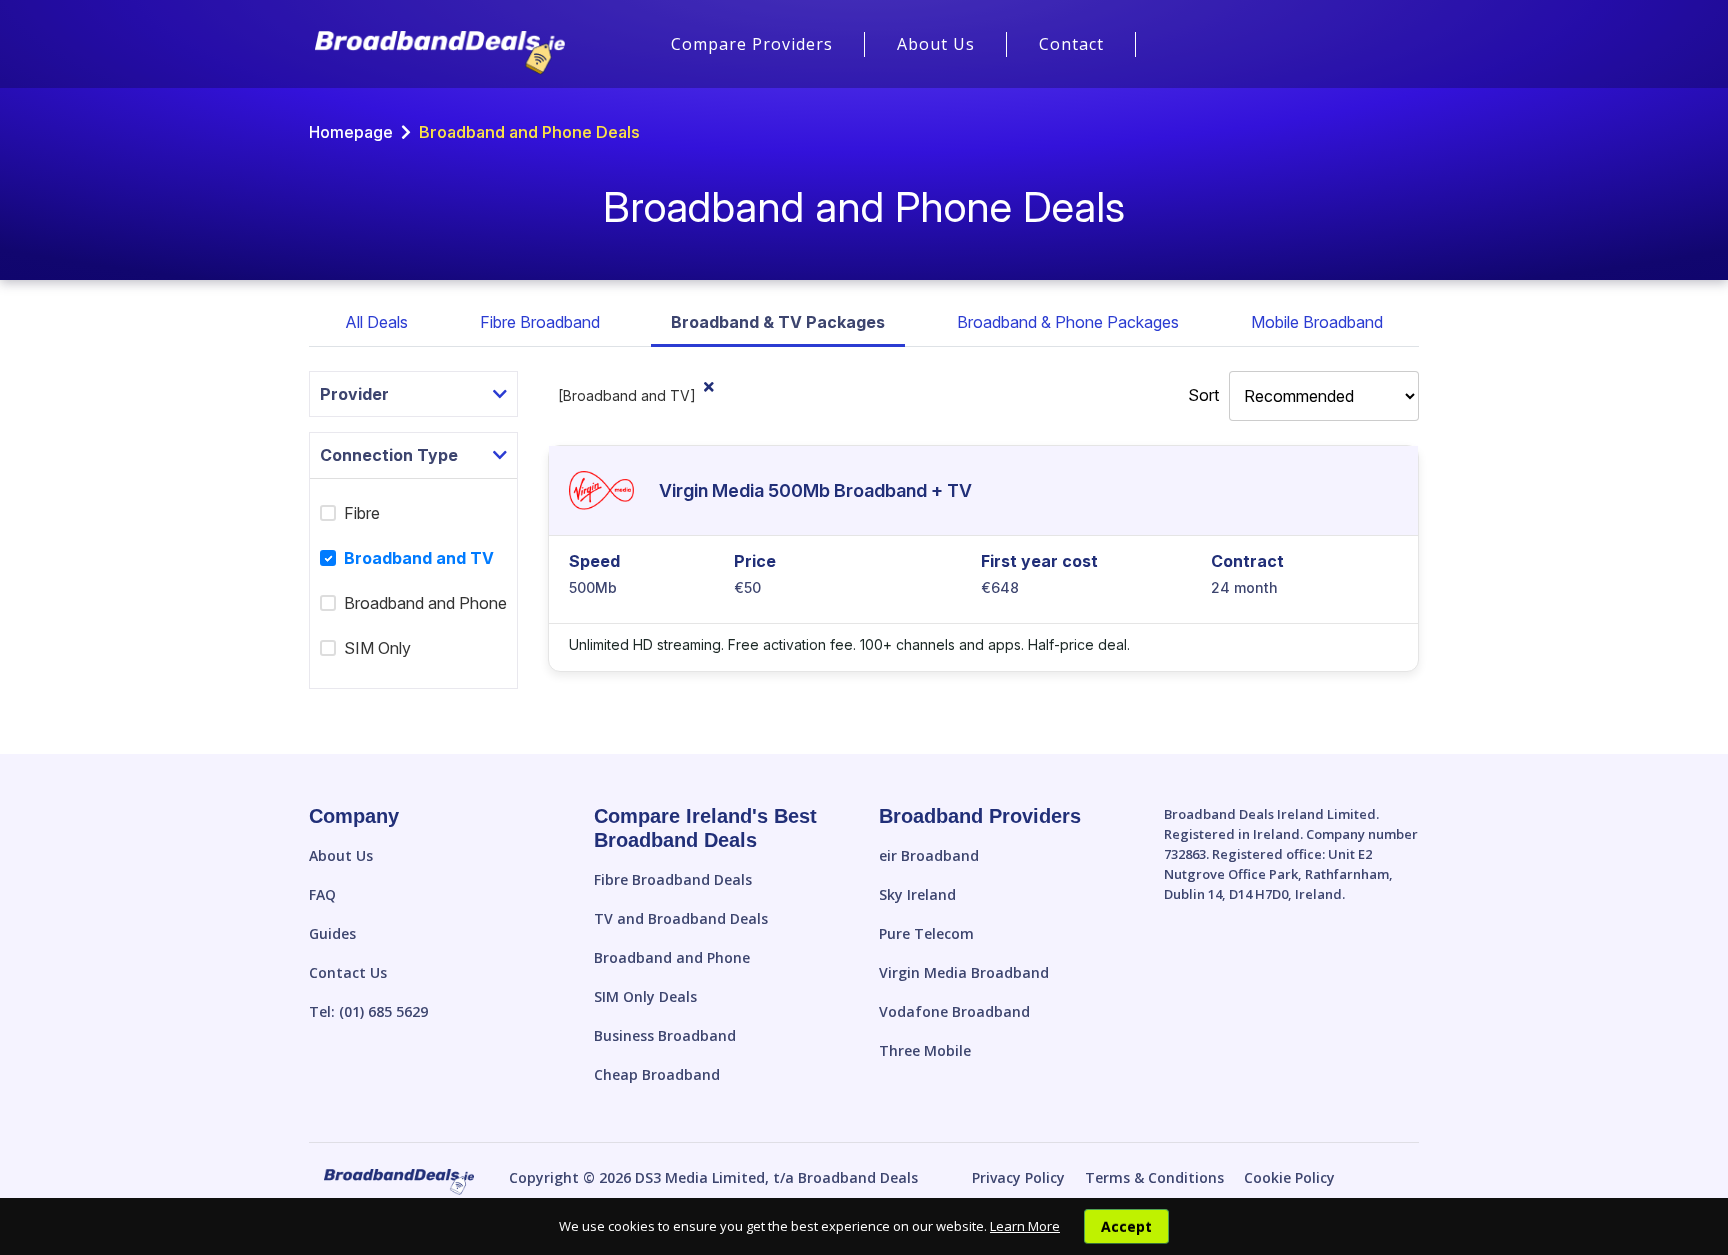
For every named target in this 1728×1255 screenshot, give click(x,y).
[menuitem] (752, 44)
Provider (354, 394)
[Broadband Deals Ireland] (440, 53)
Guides (332, 933)
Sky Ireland (917, 894)
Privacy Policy (1018, 1177)
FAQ (322, 894)
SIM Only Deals (645, 996)
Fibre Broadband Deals (673, 879)
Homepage (351, 132)
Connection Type (389, 455)
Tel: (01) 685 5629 (368, 1011)
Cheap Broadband (657, 1074)
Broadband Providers (980, 816)
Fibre (362, 513)
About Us (936, 44)
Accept (1126, 1226)
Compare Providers (752, 44)
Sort (1203, 395)
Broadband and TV (409, 558)
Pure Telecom (926, 933)
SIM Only (377, 648)
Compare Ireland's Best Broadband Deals (705, 828)
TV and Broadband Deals (681, 918)
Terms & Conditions (1154, 1177)
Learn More (1025, 1226)
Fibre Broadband (540, 322)
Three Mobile (925, 1050)
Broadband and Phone (425, 603)
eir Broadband (929, 855)
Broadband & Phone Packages (1068, 322)
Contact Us (348, 972)
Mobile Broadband (1317, 322)
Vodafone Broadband (954, 1011)
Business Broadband (665, 1035)
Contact (1071, 44)
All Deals (376, 322)
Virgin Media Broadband (964, 972)
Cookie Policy (1289, 1177)
